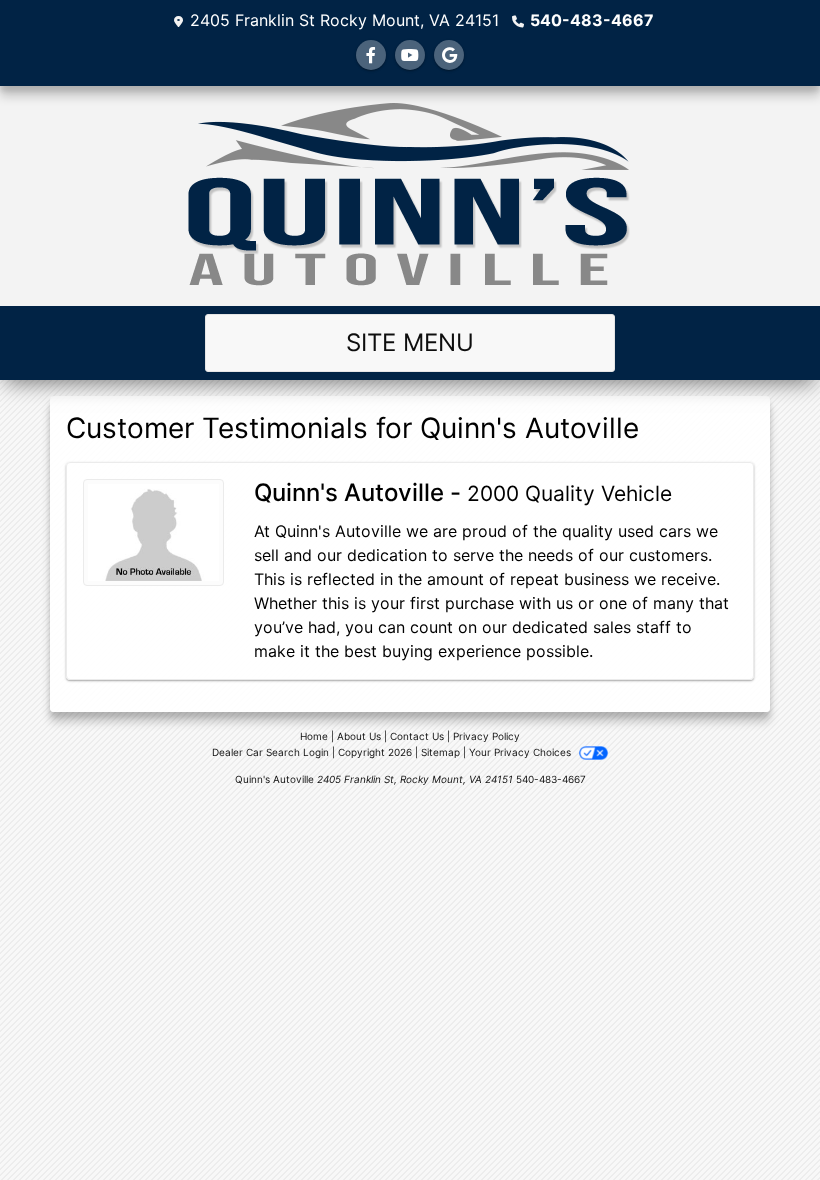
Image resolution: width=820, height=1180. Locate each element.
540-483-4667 (592, 20)
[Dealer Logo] (410, 196)
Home (314, 736)
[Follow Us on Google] (449, 55)
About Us (359, 736)
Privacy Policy (486, 736)
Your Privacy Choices (521, 752)
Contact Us (417, 736)
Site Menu (410, 342)
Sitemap (440, 752)
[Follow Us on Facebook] (371, 55)
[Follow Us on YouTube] (410, 55)
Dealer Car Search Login (270, 752)
